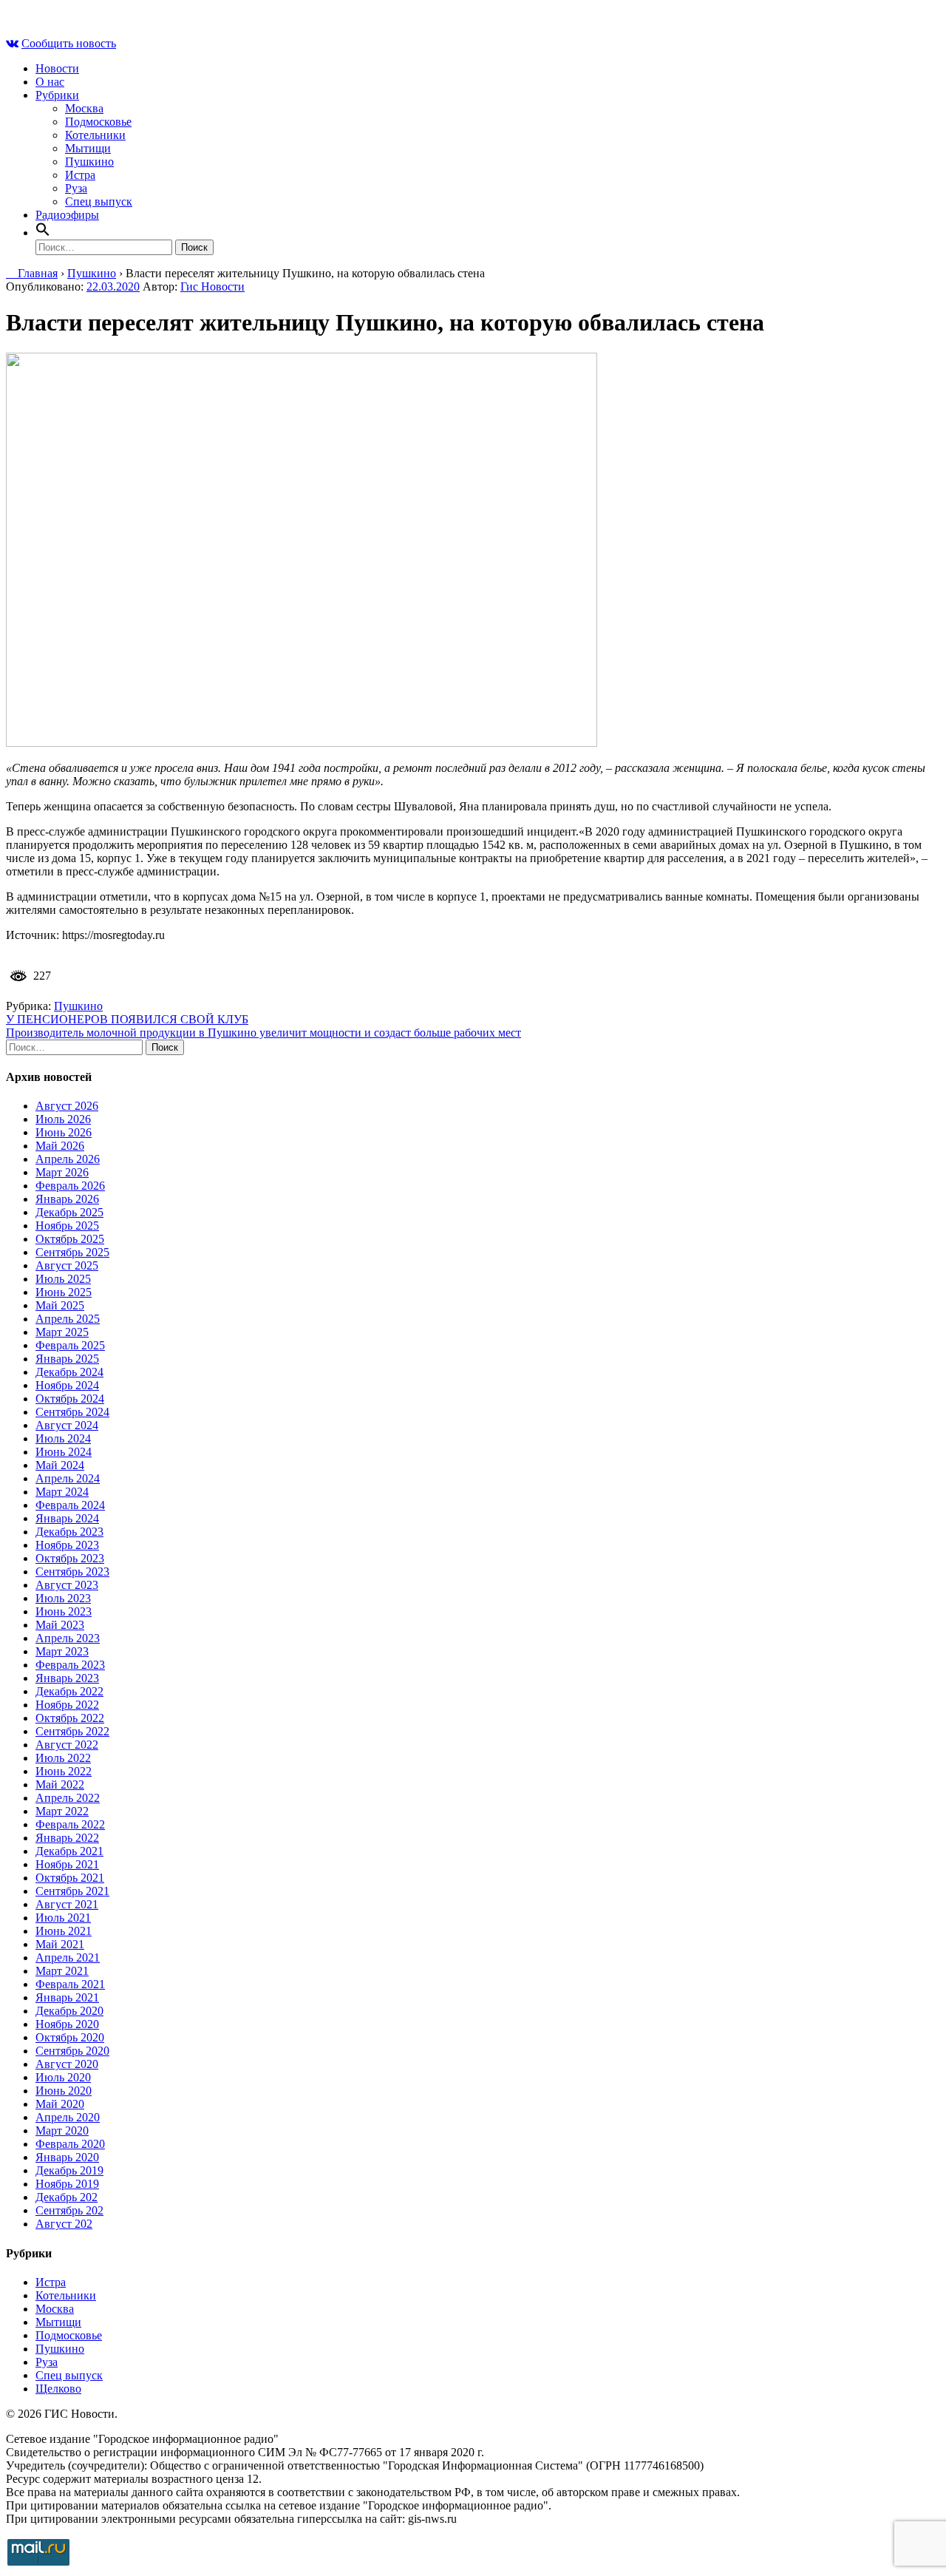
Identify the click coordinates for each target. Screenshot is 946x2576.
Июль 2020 (63, 2077)
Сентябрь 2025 (72, 1252)
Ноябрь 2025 (67, 1226)
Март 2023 (62, 1651)
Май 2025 (60, 1305)
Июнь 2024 (64, 1452)
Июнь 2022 (64, 1771)
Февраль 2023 (70, 1665)
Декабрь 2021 (69, 1851)
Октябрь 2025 (70, 1239)
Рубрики (57, 95)
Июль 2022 (63, 1758)
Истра (80, 175)
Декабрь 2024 (69, 1372)
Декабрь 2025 (69, 1212)
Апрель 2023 (68, 1638)
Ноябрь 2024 (67, 1385)
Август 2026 (67, 1106)
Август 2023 (67, 1585)
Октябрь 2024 (70, 1399)
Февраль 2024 (70, 1505)
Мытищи (88, 148)
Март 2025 (62, 1332)
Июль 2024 (63, 1438)
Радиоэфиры (67, 215)
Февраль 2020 (70, 2144)
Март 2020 (62, 2131)
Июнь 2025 (64, 1292)
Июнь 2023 (64, 1611)
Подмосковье (98, 122)
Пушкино (89, 162)
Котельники (95, 135)
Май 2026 (60, 1146)
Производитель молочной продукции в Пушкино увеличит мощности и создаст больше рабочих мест (263, 1033)
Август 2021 (67, 1904)
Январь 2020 (67, 2157)
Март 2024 (62, 1492)
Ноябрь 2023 (67, 1545)
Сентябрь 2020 (72, 2051)
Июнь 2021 (64, 1931)
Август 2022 (67, 1745)
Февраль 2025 (70, 1345)
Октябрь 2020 (70, 2037)
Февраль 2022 (70, 1824)
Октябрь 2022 (70, 1718)
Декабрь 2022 (69, 1691)
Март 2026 (62, 1172)
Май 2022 (60, 1784)
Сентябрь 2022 (72, 1731)
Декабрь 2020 (69, 2011)
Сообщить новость (69, 43)
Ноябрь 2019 (67, 2184)
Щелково (58, 2389)
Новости (57, 68)
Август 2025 (67, 1265)
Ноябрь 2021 (67, 1864)
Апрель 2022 (68, 1798)
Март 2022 (62, 1811)
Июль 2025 (63, 1279)
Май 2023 (60, 1625)
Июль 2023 (63, 1598)
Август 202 (64, 2224)
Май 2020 (60, 2104)
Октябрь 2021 (70, 1878)
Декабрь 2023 (69, 1532)
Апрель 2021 (68, 1958)
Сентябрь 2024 (72, 1412)
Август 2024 (67, 1425)
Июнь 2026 (64, 1132)
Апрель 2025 (68, 1319)
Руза (76, 188)
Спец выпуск (99, 201)
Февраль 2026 (70, 1186)
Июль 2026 (63, 1119)
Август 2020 (67, 2064)
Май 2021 (60, 1944)
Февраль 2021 (70, 1984)
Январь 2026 (67, 1199)
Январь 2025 (67, 1359)
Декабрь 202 (67, 2197)
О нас (50, 82)
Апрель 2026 (68, 1159)
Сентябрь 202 (69, 2210)
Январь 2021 (67, 1997)
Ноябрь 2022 (67, 1705)
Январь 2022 (67, 1838)
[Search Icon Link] (43, 233)
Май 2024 (60, 1465)
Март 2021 (62, 1971)
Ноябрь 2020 (67, 2024)
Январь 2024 (67, 1518)
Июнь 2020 (64, 2091)
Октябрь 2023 (70, 1558)
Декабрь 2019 (69, 2170)
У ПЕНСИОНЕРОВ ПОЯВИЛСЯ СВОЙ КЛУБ (127, 1019)
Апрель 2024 (68, 1478)
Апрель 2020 (68, 2117)
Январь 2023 (67, 1678)
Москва (84, 108)
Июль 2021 (63, 1918)
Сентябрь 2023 (72, 1572)
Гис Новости (212, 287)
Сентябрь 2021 (72, 1891)
